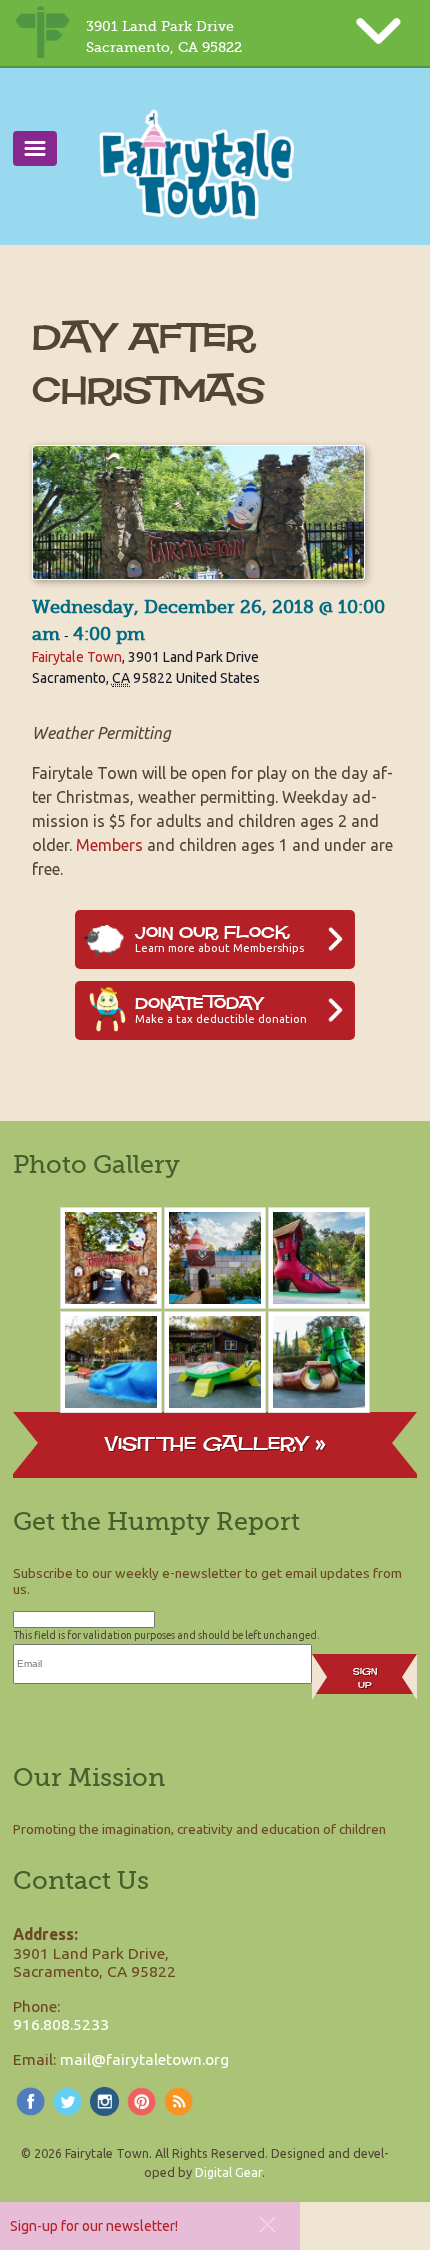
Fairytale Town (77, 657)
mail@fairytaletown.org (144, 2059)
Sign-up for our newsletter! (94, 2226)
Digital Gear (228, 2172)
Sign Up (365, 1678)
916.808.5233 (61, 2024)
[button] (267, 2224)
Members (109, 845)
